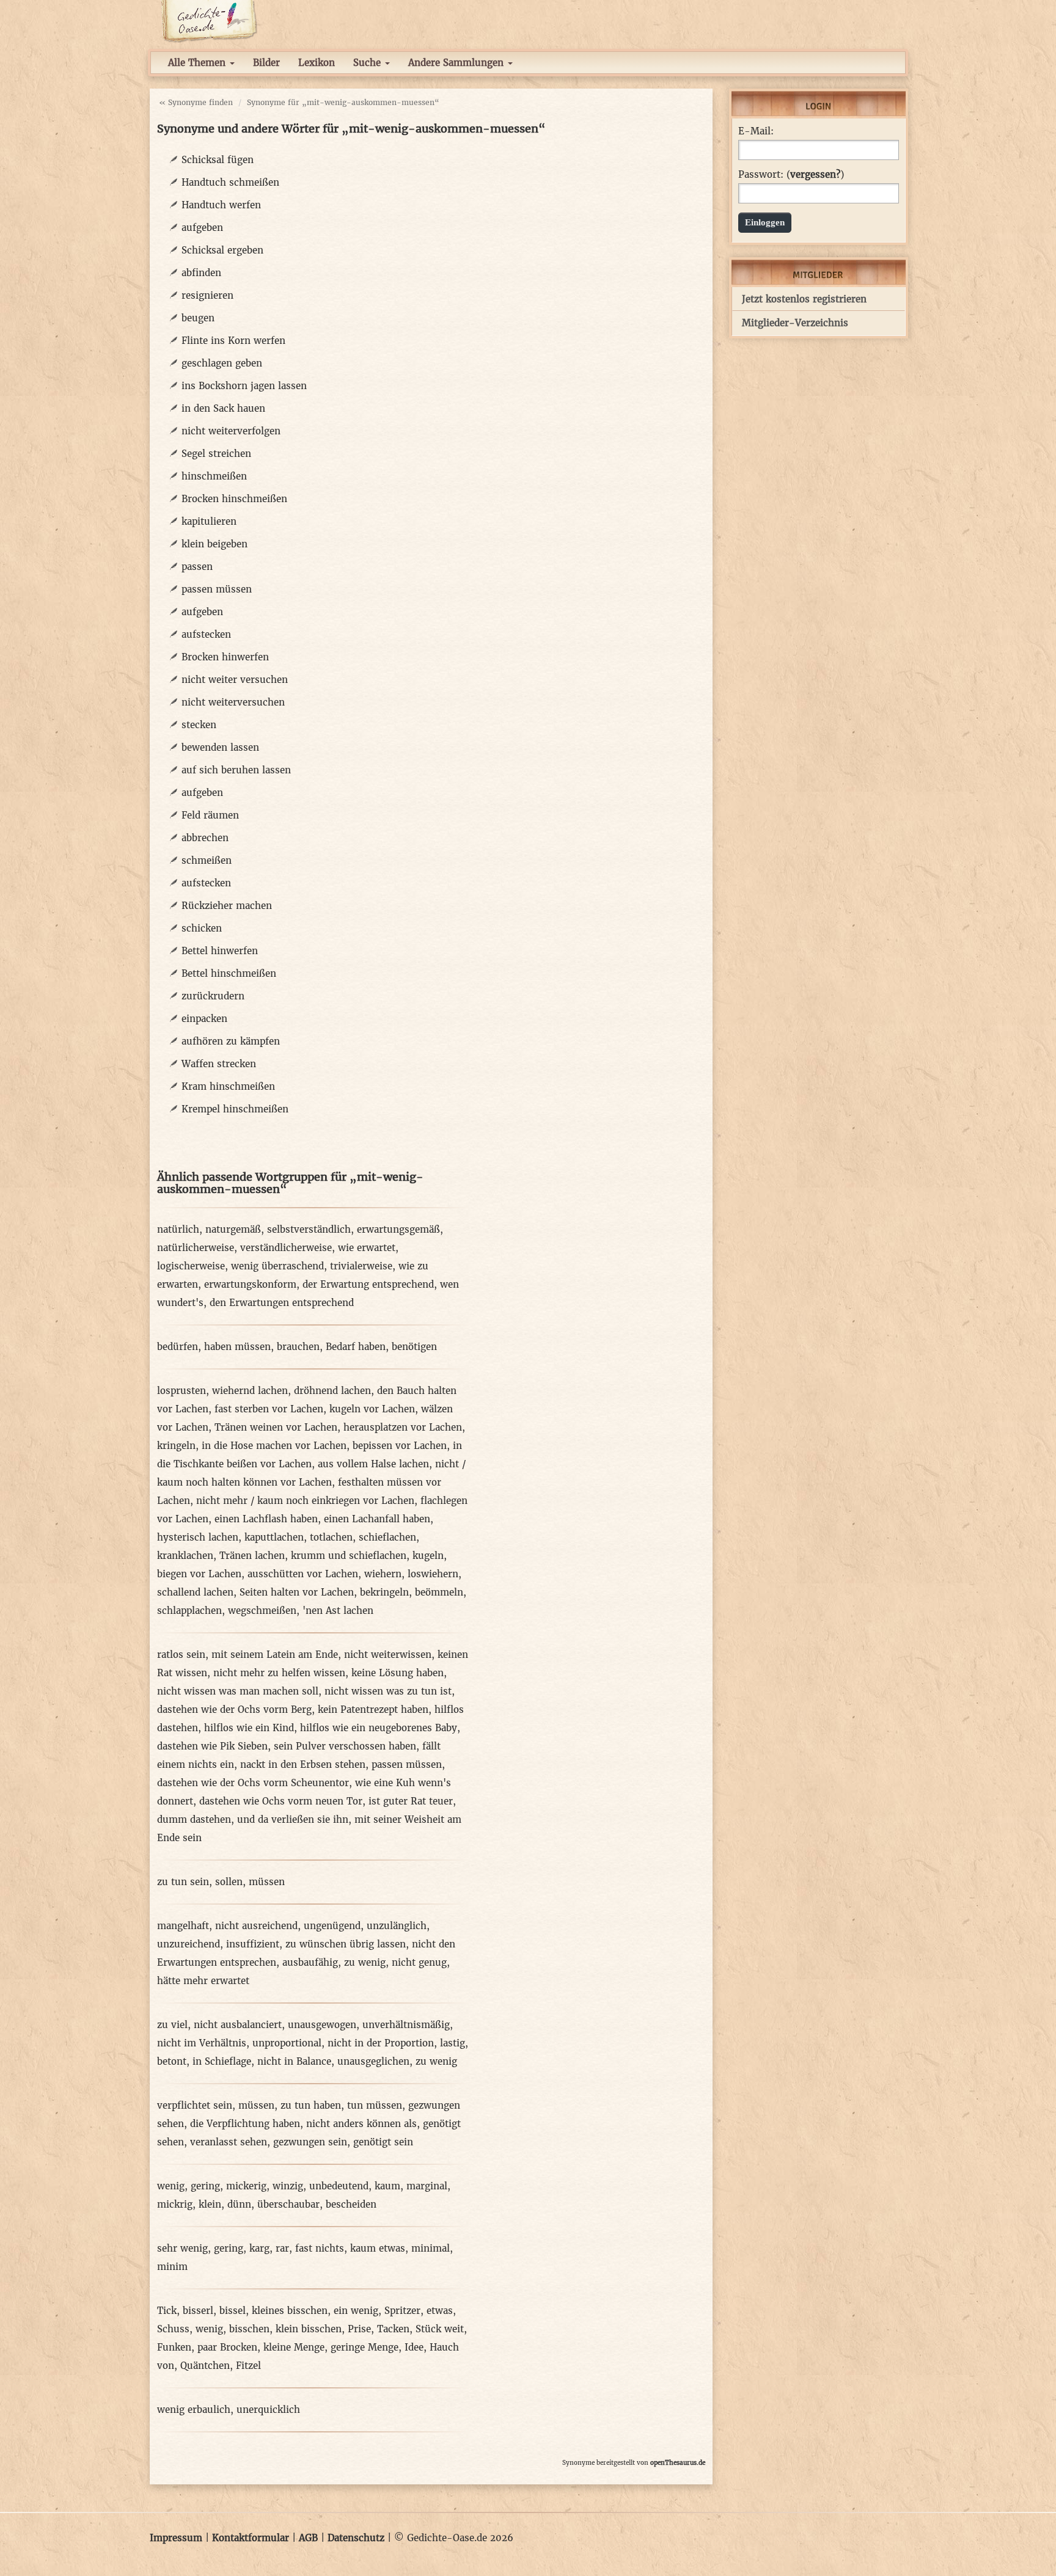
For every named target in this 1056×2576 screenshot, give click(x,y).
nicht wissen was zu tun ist (388, 1691)
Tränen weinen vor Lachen (276, 1427)
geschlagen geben (222, 363)
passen (197, 567)
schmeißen (207, 860)
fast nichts (320, 2248)
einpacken (204, 1019)
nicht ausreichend (256, 1926)
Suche (369, 63)
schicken (202, 928)
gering (205, 2186)
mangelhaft (183, 1926)
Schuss (173, 2329)
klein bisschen (309, 2329)
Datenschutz (356, 2538)
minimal (431, 2248)
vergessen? (815, 174)
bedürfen (178, 1347)
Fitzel (248, 2366)
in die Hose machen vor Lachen (274, 1446)
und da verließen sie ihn (293, 1819)
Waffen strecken (219, 1064)
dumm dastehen (194, 1819)
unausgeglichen (373, 2061)
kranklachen (185, 1556)
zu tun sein (183, 1882)
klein (210, 2204)
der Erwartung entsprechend (368, 1284)
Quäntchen (205, 2366)
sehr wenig (182, 2248)
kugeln (428, 1556)
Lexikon (317, 63)
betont (172, 2061)
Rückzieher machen (227, 906)
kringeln (176, 1446)
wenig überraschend (277, 1266)
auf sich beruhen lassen (236, 770)
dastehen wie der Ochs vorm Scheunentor (253, 1783)
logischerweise (191, 1266)
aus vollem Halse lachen (373, 1464)
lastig (453, 2043)
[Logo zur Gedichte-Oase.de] (209, 20)
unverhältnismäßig (406, 2025)
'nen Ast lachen (338, 1611)
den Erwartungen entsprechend (282, 1303)
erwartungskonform (250, 1284)
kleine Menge (294, 2347)
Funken (174, 2347)
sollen (229, 1882)
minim (172, 2267)
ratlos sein (181, 1655)
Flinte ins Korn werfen (233, 341)
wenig (171, 2186)
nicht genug (419, 1962)
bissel (233, 2311)
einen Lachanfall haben (377, 1519)
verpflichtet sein (195, 2105)
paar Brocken (227, 2347)
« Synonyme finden (196, 102)
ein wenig (356, 2311)
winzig (288, 2186)
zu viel (172, 2025)
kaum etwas (378, 2248)
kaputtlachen (274, 1537)
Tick (167, 2311)
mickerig (246, 2186)
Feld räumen (210, 815)
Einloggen (765, 222)
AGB (308, 2538)
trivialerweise (361, 1266)
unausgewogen (322, 2025)
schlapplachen (189, 1611)
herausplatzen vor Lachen (403, 1427)
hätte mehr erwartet (203, 1981)
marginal (427, 2186)
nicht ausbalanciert (238, 2025)
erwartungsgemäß (398, 1229)
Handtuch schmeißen (230, 182)
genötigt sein (383, 2142)
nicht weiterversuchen (233, 702)
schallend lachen (195, 1592)
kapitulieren (209, 521)
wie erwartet (367, 1248)
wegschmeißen (262, 1611)
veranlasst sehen (229, 2142)
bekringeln (384, 1592)
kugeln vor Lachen (372, 1409)
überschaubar (288, 2204)
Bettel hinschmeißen (229, 973)
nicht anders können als (361, 2124)
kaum (387, 2186)
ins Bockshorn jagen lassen (244, 386)
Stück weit (440, 2329)
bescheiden (351, 2204)
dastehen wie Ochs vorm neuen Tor (281, 1801)
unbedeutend (339, 2186)
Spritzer (402, 2311)
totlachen (331, 1537)
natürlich (178, 1229)
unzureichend (189, 1944)
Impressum (176, 2538)
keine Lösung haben (398, 1673)
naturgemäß (233, 1229)
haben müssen (237, 1347)
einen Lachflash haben (266, 1519)
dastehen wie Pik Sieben (212, 1746)
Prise (359, 2329)
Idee (414, 2347)
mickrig (175, 2204)
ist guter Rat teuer (411, 1801)
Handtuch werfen (221, 205)
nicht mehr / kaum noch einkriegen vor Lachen (305, 1501)
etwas (440, 2311)
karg (259, 2248)
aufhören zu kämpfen (231, 1041)
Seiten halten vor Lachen (297, 1592)
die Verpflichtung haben (245, 2124)
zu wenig (365, 1962)
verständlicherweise (286, 1248)
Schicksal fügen (218, 160)
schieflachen (387, 1537)
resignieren (207, 295)
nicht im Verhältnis (202, 2043)
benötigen (414, 1347)
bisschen (249, 2329)
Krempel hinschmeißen (235, 1109)
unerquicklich (268, 2410)
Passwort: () (791, 175)
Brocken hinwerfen (225, 657)
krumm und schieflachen (349, 1556)
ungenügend (332, 1926)
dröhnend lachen (332, 1391)
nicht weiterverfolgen (231, 431)
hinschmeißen (214, 476)
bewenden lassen (220, 747)
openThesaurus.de (678, 2463)
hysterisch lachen (198, 1537)
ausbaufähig (310, 1962)
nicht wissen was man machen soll (238, 1691)
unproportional (287, 2043)
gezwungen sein (310, 2142)
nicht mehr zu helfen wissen (279, 1673)
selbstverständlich (309, 1229)
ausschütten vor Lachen (303, 1574)
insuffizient (253, 1944)
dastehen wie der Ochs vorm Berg (234, 1709)
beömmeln (439, 1592)
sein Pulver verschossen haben (345, 1746)
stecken (199, 725)
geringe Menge (365, 2347)
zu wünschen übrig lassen (346, 1944)
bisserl (198, 2311)
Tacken (393, 2329)
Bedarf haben (356, 1347)
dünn (239, 2204)
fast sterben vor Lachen (269, 1409)
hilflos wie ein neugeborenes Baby (379, 1728)
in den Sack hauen (223, 408)
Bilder (266, 63)
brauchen (298, 1347)
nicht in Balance (294, 2061)
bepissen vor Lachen (400, 1446)
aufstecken (206, 634)
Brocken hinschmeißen (234, 499)
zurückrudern (213, 996)
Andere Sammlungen (457, 63)
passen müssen (217, 589)
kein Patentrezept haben (373, 1709)
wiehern (383, 1574)
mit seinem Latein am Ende (275, 1655)
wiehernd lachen (250, 1391)
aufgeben (202, 228)
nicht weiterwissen (388, 1655)
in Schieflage (222, 2061)
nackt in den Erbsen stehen (303, 1764)
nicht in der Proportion (381, 2043)
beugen (198, 318)
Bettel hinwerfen (220, 951)
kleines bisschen (290, 2311)
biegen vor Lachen (199, 1574)
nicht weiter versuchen (235, 680)
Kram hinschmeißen (228, 1086)
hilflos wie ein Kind (249, 1728)
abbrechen (205, 838)
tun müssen (375, 2105)
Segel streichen (216, 454)
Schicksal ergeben (222, 250)
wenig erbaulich (194, 2410)
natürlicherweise (196, 1248)
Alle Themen (198, 63)
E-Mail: (756, 131)
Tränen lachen (252, 1556)
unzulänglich (397, 1926)
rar (282, 2248)
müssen (267, 1882)
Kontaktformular (251, 2538)
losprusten (182, 1391)
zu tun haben (311, 2105)
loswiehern (433, 1574)
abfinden (201, 273)
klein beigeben (215, 544)
